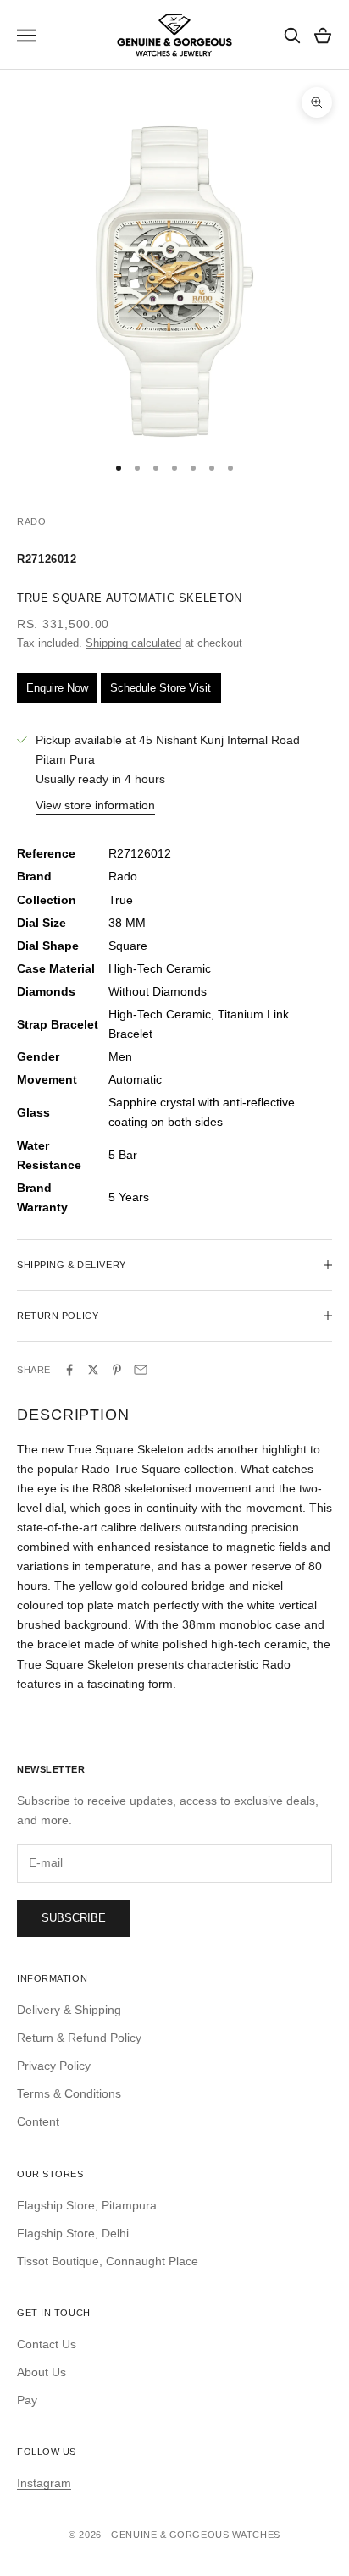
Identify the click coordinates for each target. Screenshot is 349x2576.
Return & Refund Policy (79, 2038)
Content (38, 2121)
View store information (95, 805)
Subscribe (74, 1918)
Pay (27, 2400)
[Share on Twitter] (93, 1370)
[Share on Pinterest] (117, 1370)
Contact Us (47, 2344)
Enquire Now (57, 688)
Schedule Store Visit (161, 688)
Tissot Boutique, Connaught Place (108, 2261)
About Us (42, 2372)
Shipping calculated (133, 643)
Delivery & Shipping (69, 2010)
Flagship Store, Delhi (73, 2233)
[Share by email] (141, 1370)
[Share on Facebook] (69, 1370)
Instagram (44, 2483)
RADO (31, 521)
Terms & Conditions (69, 2093)
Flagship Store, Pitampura (87, 2205)
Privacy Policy (54, 2066)
